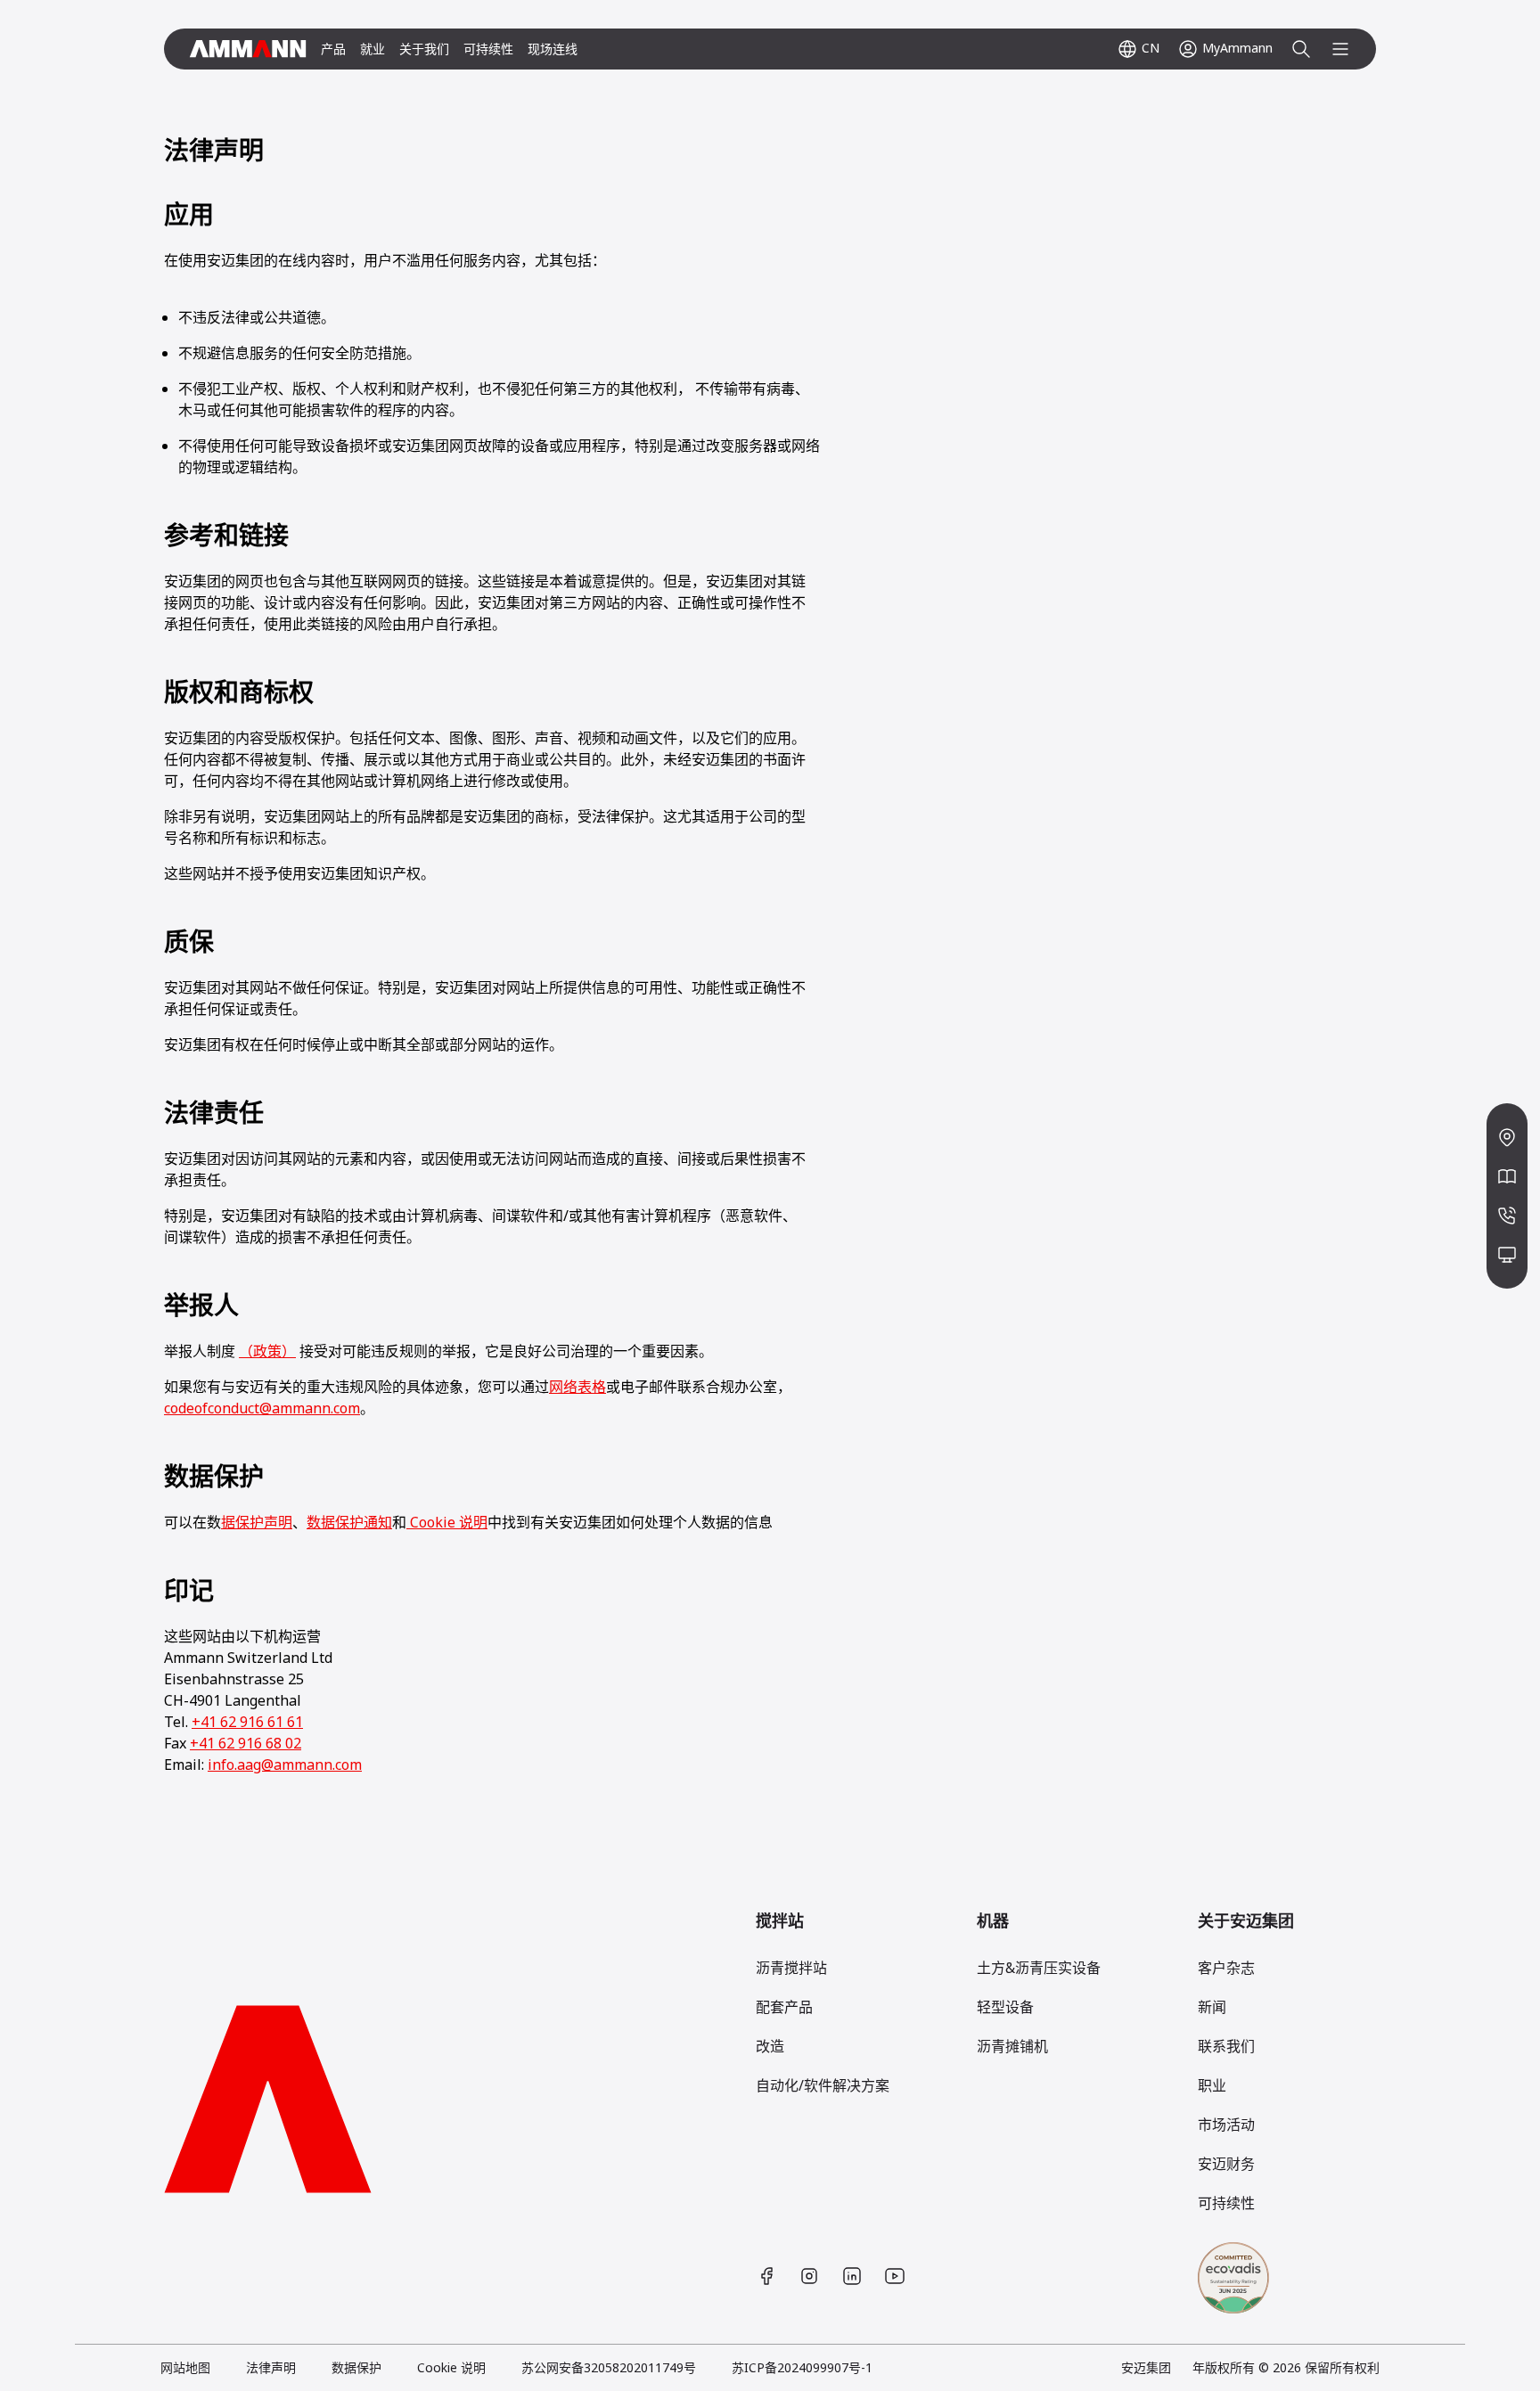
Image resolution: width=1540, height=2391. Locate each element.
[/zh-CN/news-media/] (1507, 1176)
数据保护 (356, 2367)
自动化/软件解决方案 (823, 2085)
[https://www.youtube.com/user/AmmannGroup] (895, 2276)
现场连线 (553, 49)
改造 (770, 2046)
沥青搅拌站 (791, 1968)
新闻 (1212, 2007)
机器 (993, 1920)
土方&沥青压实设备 (1039, 1968)
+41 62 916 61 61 (247, 1722)
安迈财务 (1226, 2164)
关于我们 (424, 49)
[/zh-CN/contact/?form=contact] (1507, 1216)
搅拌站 (780, 1920)
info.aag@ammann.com (285, 1765)
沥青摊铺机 (1012, 2046)
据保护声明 (257, 1522)
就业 (373, 49)
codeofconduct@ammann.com (262, 1408)
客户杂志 (1226, 1968)
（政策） (267, 1351)
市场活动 (1226, 2125)
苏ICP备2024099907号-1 (802, 2367)
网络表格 (577, 1387)
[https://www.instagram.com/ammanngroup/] (809, 2276)
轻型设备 (1005, 2007)
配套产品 (784, 2007)
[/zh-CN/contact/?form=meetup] (1507, 1255)
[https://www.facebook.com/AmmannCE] (766, 2276)
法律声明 (271, 2367)
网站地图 (185, 2367)
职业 (1212, 2085)
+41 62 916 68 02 (246, 1743)
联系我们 (1226, 2046)
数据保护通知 (349, 1522)
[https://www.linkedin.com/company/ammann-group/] (852, 2276)
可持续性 (488, 49)
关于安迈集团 (1246, 1920)
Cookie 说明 (447, 1522)
